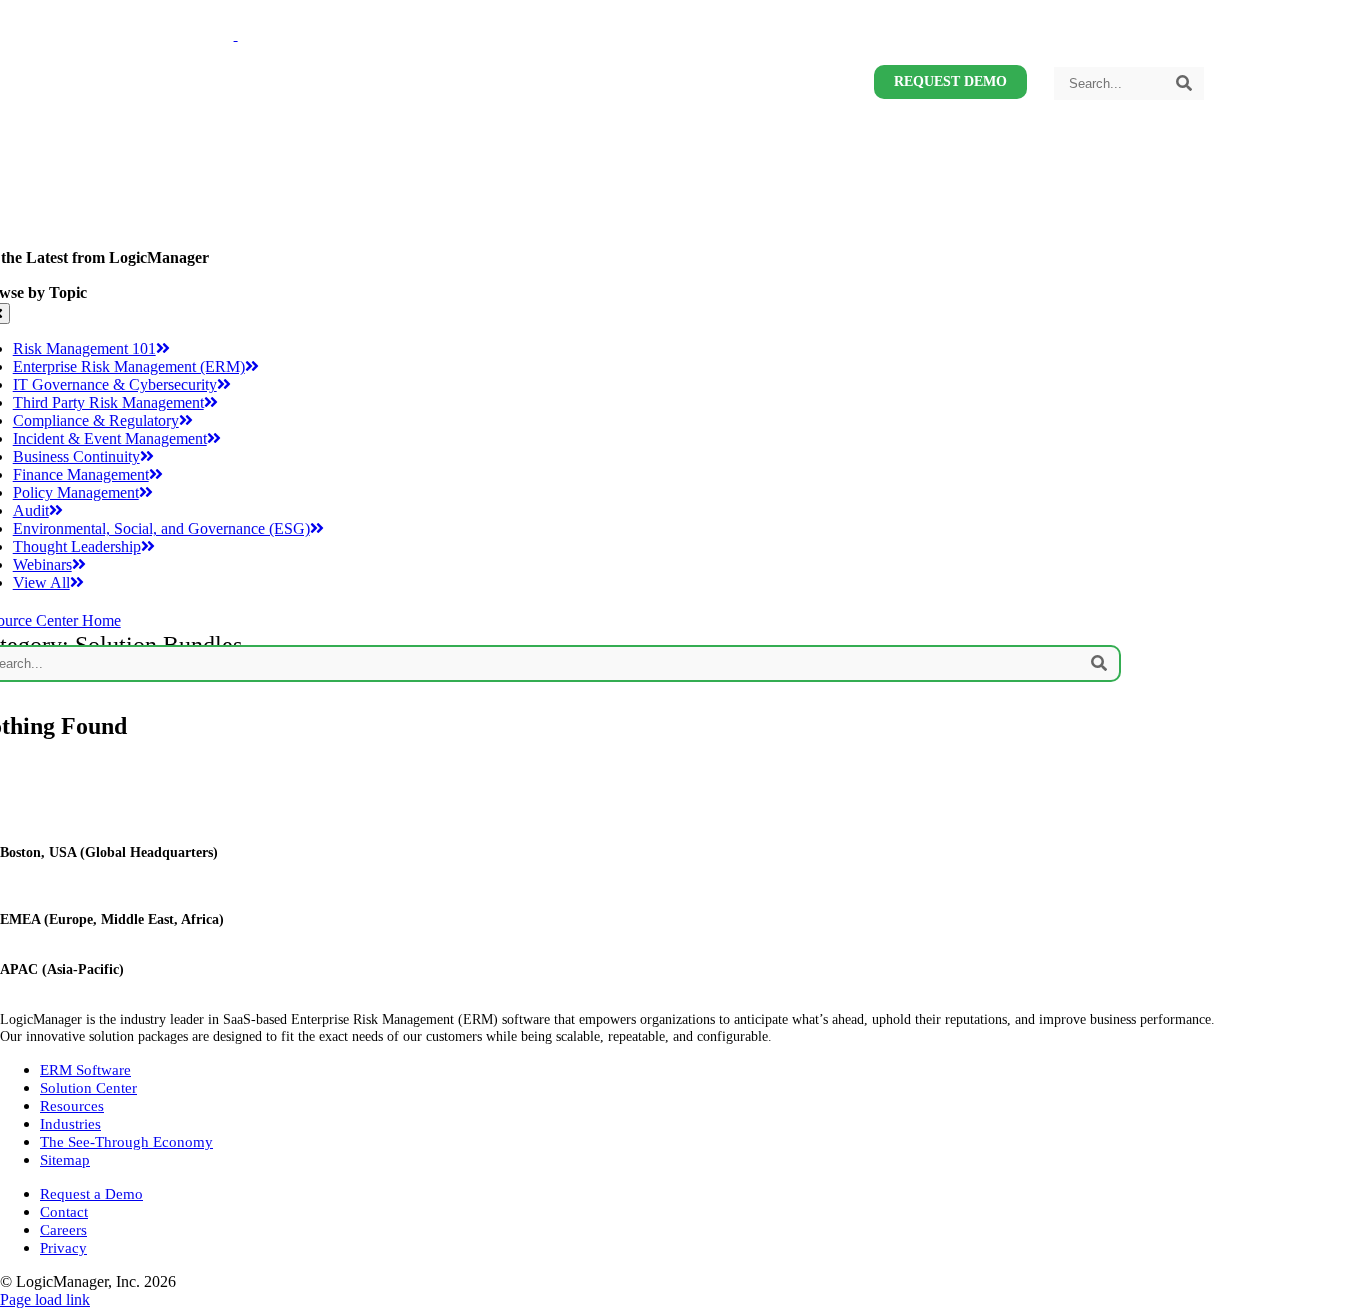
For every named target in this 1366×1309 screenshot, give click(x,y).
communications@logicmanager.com (104, 886)
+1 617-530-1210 (49, 869)
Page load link (45, 1299)
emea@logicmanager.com (72, 936)
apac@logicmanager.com (70, 986)
